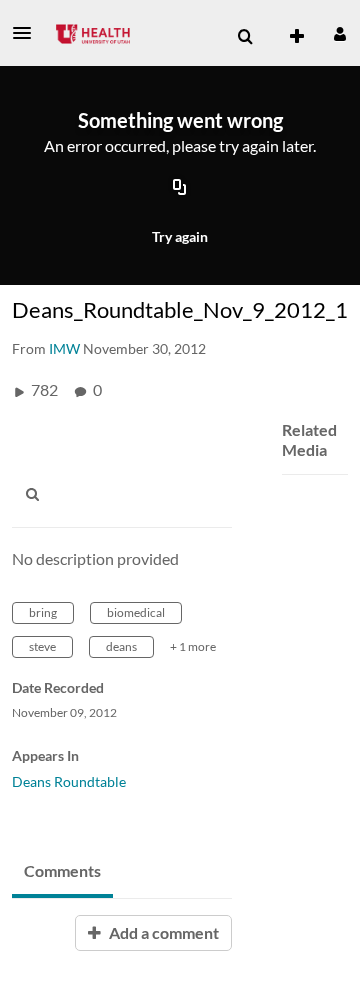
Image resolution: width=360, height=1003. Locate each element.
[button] (28, 33)
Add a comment (162, 932)
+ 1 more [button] (193, 646)
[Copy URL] (180, 189)
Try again (180, 236)
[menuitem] (245, 37)
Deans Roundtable (69, 781)
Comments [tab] (62, 870)
